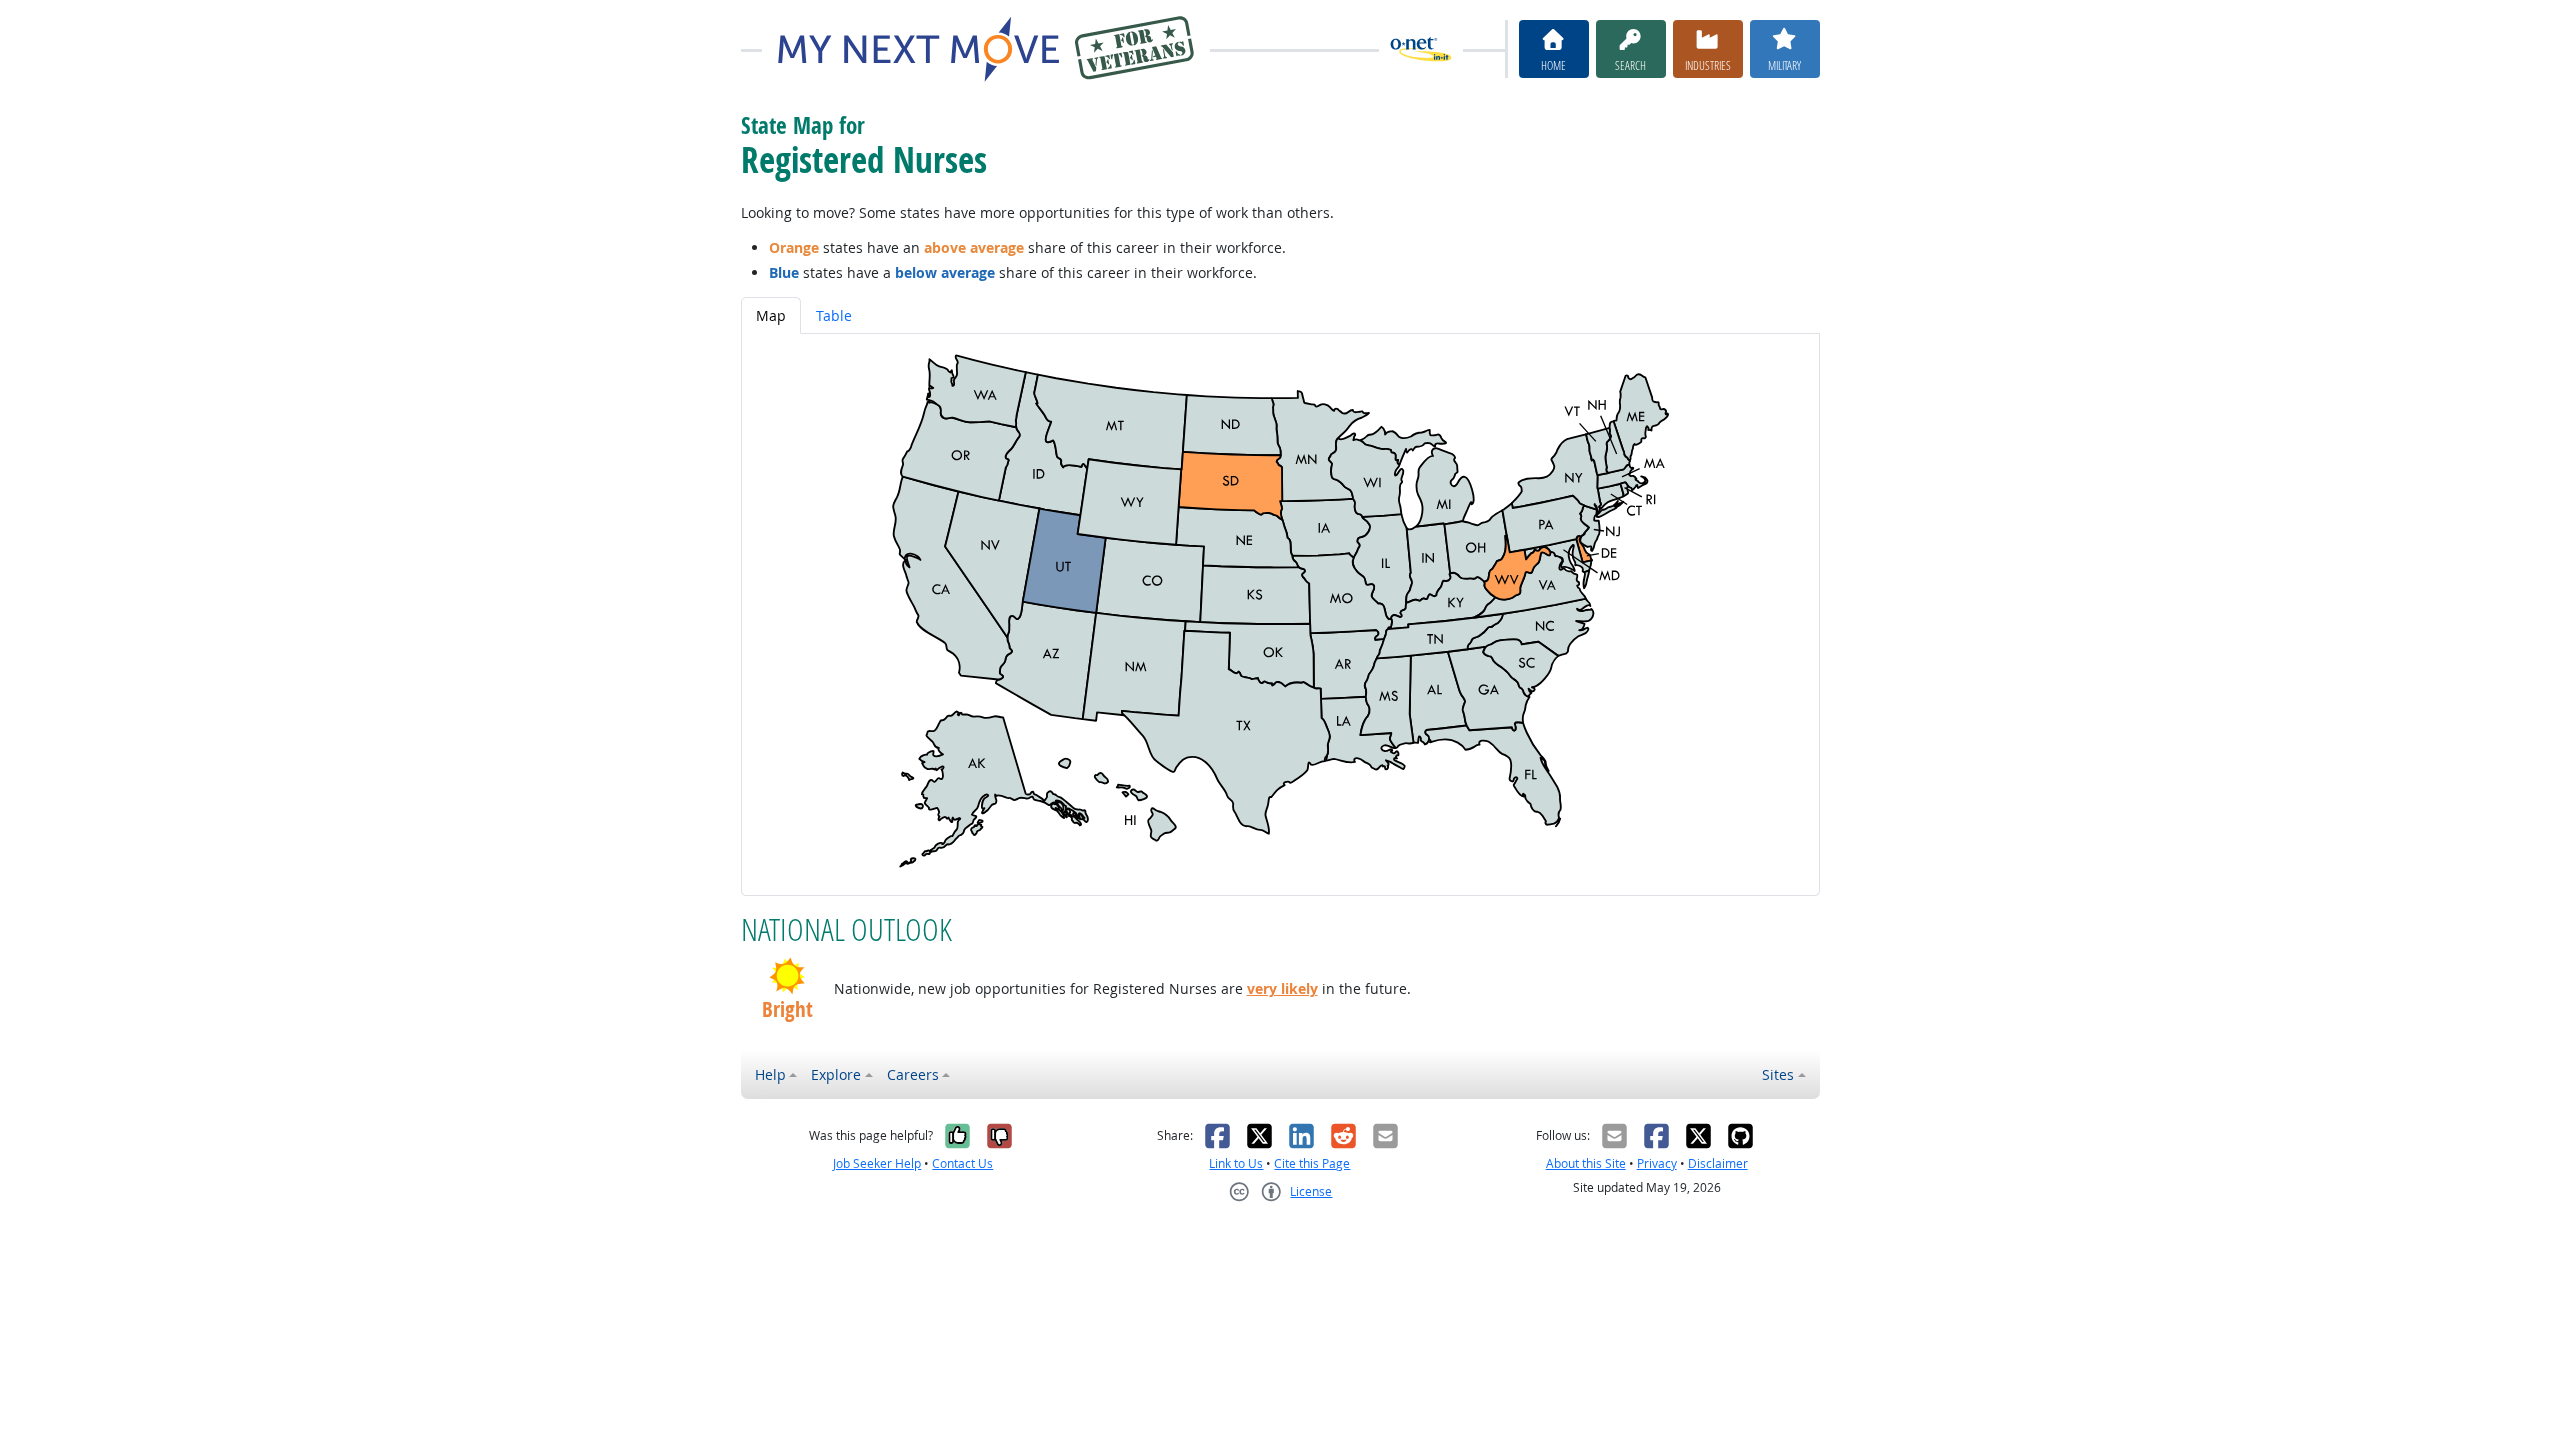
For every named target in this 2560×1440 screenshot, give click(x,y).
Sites (1778, 1074)
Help (770, 1074)
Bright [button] (787, 1009)
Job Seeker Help (877, 1163)
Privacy (1657, 1163)
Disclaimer (1718, 1163)
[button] (787, 976)
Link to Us (1236, 1163)
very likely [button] (1282, 988)
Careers (913, 1074)
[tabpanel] (1280, 614)
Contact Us (962, 1163)
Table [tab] (834, 315)
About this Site (1586, 1163)
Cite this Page (1312, 1163)
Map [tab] (771, 315)
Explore (836, 1074)
